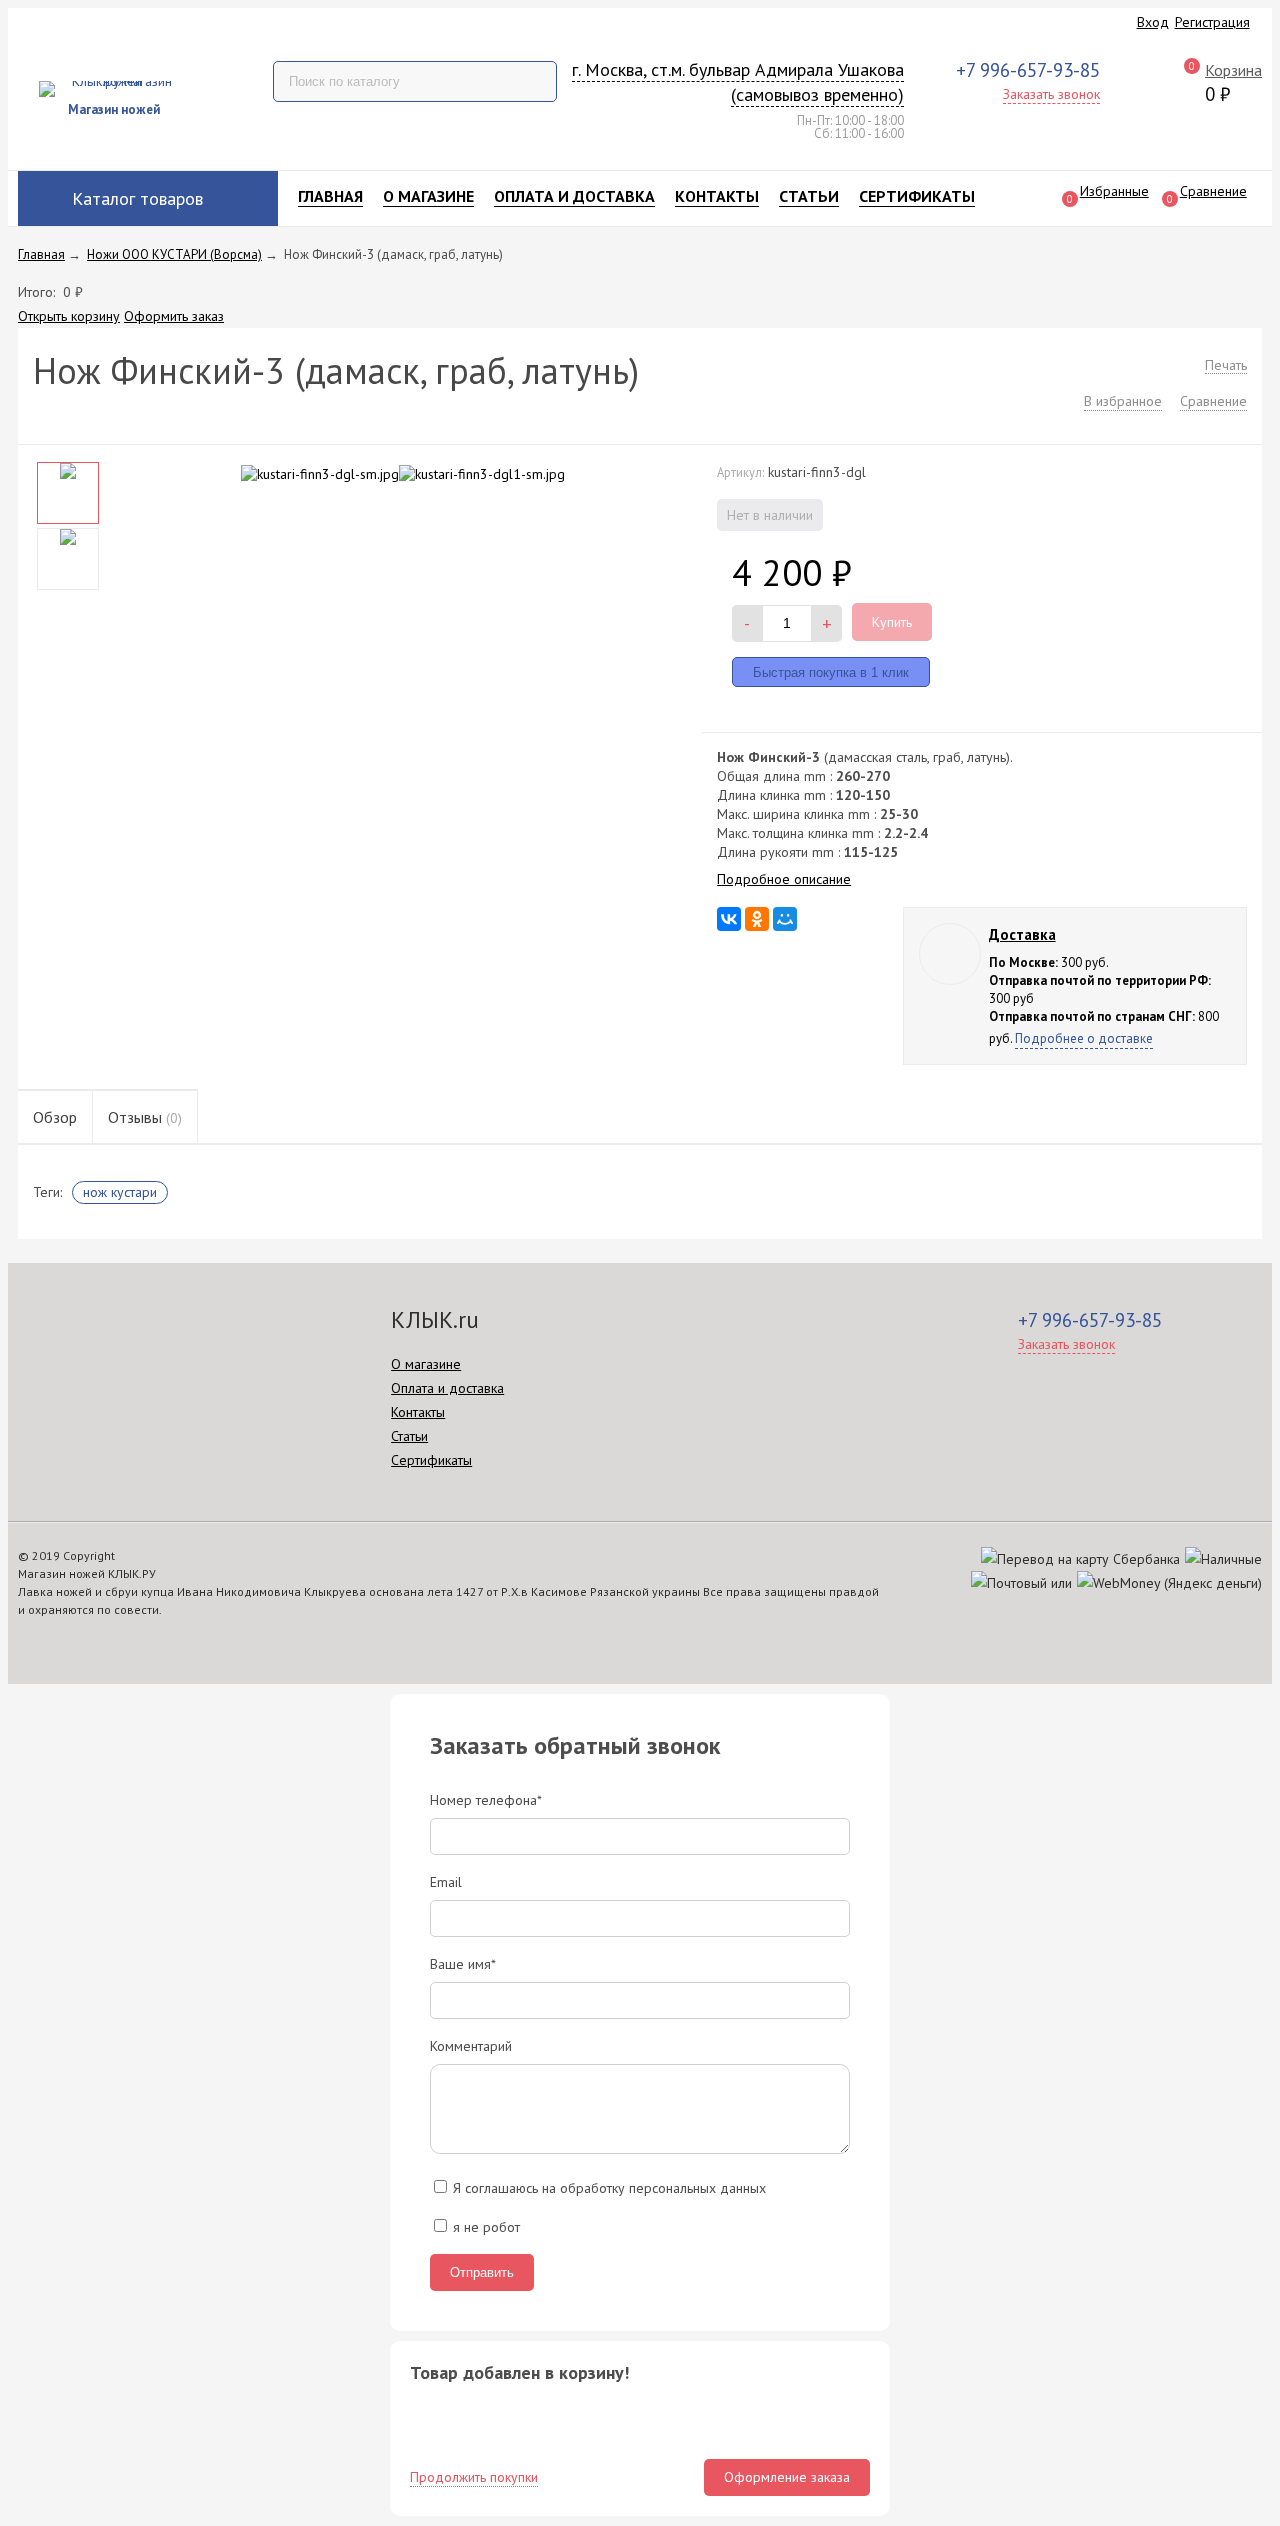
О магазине (428, 196)
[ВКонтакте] (729, 919)
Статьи (809, 196)
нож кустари (120, 1192)
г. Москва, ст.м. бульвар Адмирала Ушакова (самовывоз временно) (738, 82)
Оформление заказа (787, 2477)
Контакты (717, 196)
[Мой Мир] (785, 919)
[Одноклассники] (757, 919)
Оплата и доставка (574, 196)
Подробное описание (784, 879)
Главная (330, 196)
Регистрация (1212, 22)
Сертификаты (917, 196)
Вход (1153, 22)
